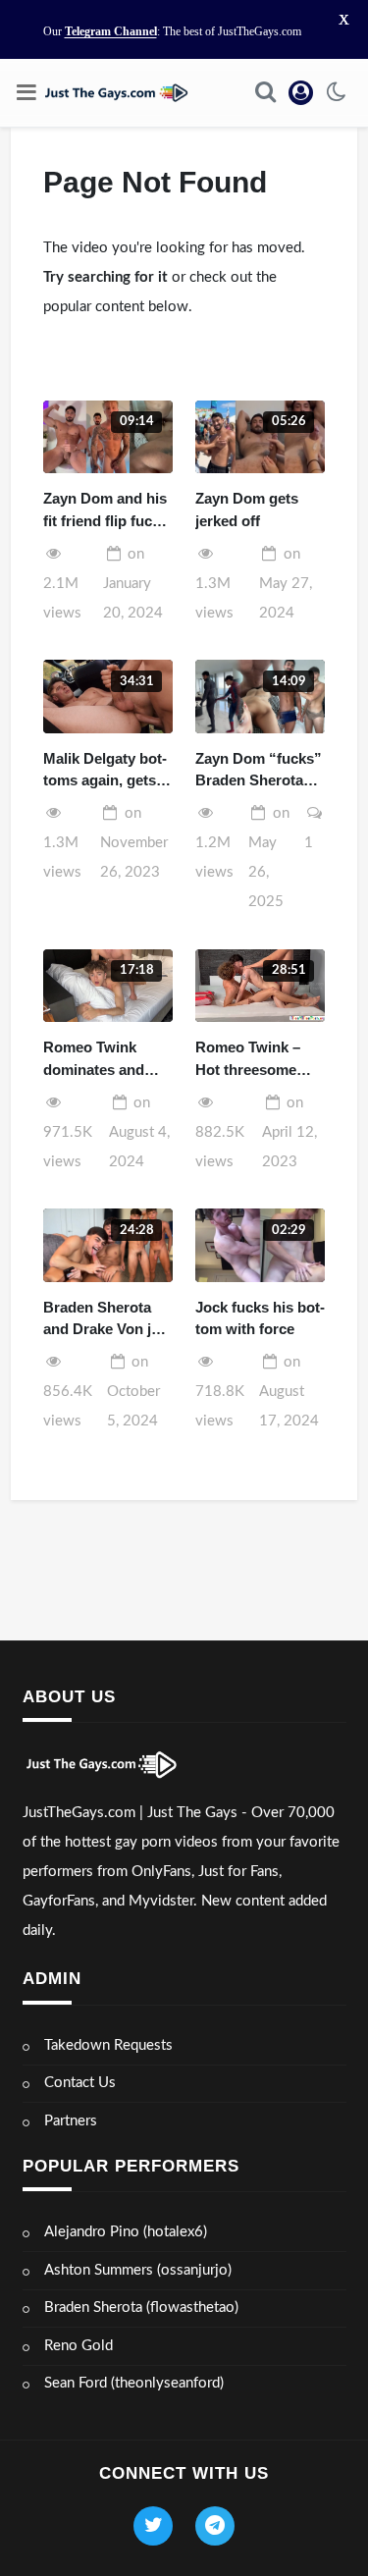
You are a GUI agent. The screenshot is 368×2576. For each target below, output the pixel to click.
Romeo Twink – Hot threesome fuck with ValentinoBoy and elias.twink (256, 1060)
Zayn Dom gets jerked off (247, 510)
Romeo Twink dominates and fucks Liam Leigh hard (102, 1060)
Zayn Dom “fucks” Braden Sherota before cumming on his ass (259, 771)
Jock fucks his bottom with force (260, 1318)
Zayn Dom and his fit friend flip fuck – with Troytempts (107, 511)
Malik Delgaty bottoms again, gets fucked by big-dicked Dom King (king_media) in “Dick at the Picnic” (105, 771)
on (133, 584)
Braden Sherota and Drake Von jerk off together (108, 1320)
